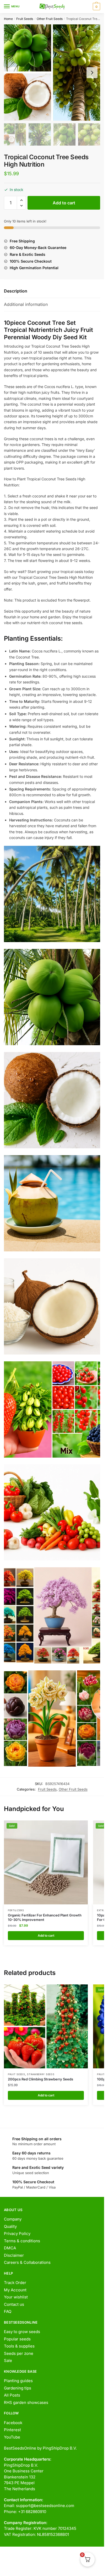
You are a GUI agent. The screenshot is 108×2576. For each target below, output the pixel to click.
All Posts (12, 2395)
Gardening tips (18, 2388)
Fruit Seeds (25, 19)
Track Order (15, 2283)
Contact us (14, 2304)
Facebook (13, 2423)
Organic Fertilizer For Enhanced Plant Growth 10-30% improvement (45, 1917)
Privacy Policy (17, 2234)
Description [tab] (16, 291)
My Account (15, 2290)
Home (8, 19)
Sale (8, 2360)
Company (13, 2219)
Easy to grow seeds (22, 2332)
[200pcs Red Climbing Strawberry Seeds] (46, 2026)
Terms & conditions (22, 2241)
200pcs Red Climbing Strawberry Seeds (40, 2079)
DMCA (10, 2248)
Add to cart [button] (46, 1935)
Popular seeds (17, 2339)
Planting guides (18, 2381)
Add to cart (64, 203)
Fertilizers (16, 1910)
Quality (10, 2226)
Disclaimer (14, 2255)
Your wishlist (16, 2297)
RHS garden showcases (26, 2402)
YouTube (12, 2437)
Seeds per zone (19, 2353)
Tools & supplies (19, 2346)
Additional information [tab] (26, 304)
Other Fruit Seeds (50, 19)
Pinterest (12, 2430)
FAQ (8, 2311)
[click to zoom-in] (52, 73)
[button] (21, 200)
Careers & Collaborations (27, 2262)
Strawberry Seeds (41, 2074)
